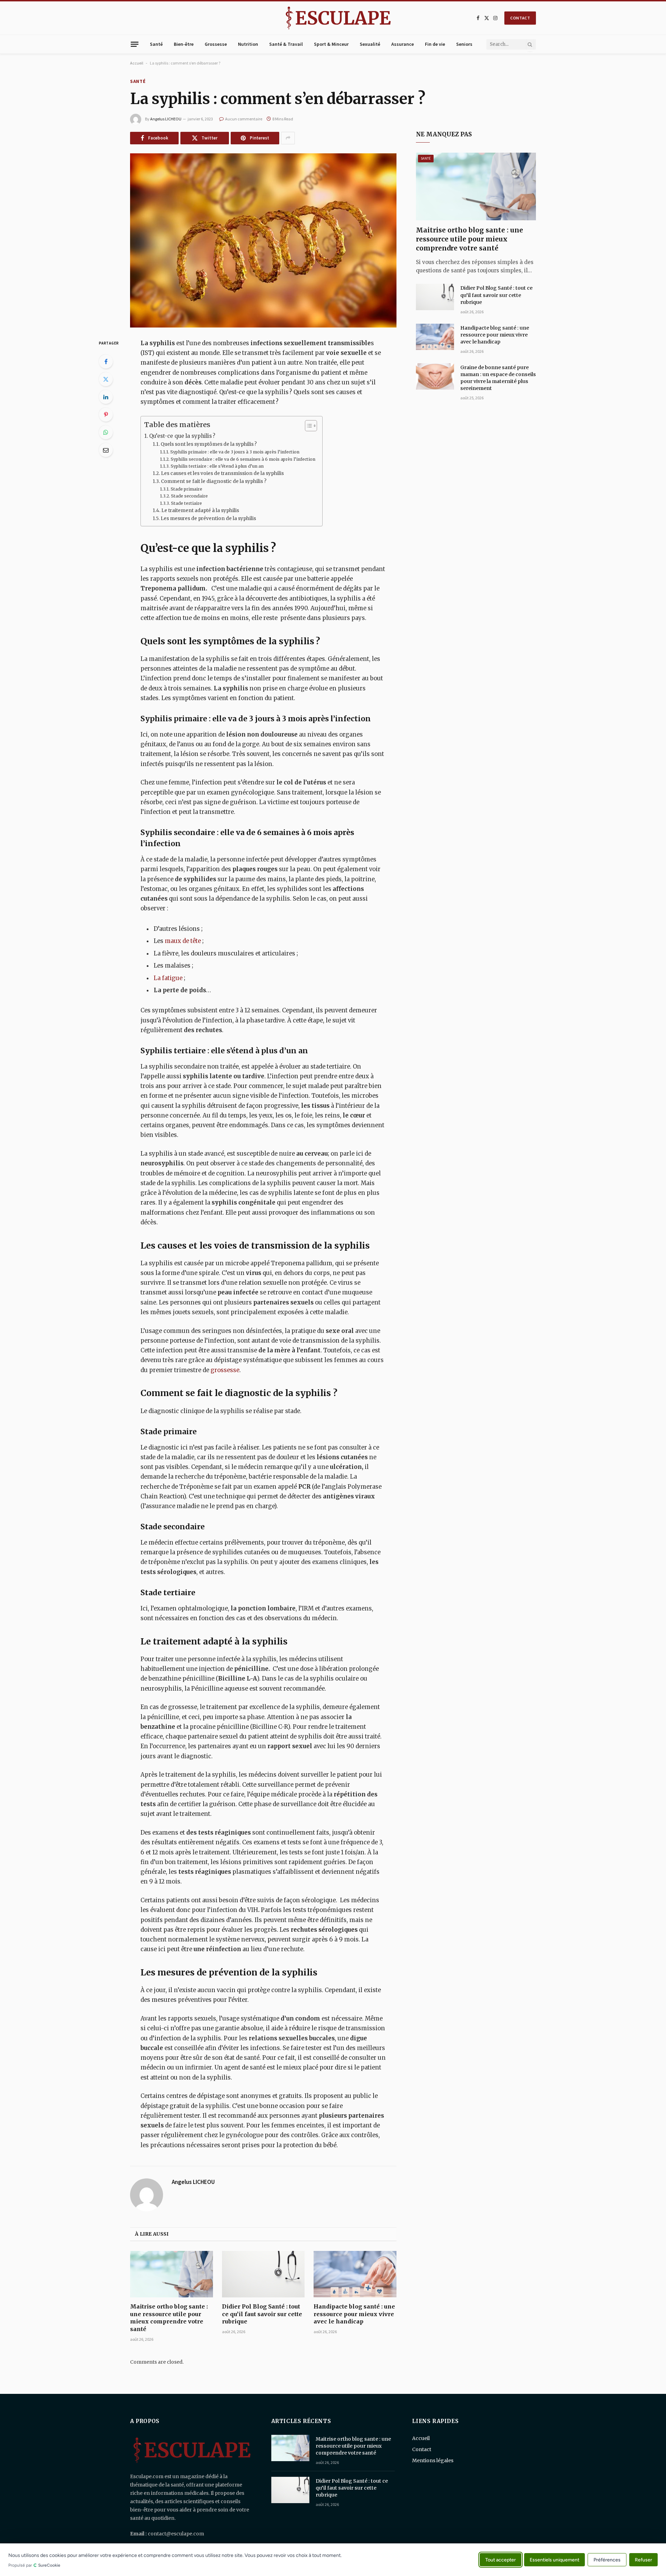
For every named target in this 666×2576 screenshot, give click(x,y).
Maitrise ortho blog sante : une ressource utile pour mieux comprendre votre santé (169, 2318)
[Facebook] (106, 362)
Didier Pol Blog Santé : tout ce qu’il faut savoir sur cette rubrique (262, 2314)
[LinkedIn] (106, 397)
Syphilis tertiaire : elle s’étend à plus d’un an (218, 466)
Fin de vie (435, 44)
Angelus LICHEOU (166, 119)
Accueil (137, 63)
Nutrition (248, 44)
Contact (422, 2449)
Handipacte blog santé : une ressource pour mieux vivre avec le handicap (354, 2314)
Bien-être (184, 44)
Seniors (464, 44)
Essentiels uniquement (554, 2560)
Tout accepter (501, 2560)
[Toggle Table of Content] (308, 426)
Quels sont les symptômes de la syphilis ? (211, 444)
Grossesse (216, 44)
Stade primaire (186, 489)
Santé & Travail (286, 44)
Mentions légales (433, 2460)
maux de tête (183, 941)
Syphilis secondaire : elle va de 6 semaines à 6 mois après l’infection (243, 459)
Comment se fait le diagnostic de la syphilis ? (214, 481)
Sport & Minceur (331, 44)
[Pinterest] (106, 415)
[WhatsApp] (106, 432)
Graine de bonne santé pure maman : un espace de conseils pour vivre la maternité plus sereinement (498, 378)
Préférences (607, 2560)
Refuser (643, 2560)
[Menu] (135, 44)
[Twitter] (106, 379)
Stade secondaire (189, 496)
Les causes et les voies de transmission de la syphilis (222, 473)
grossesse (225, 1370)
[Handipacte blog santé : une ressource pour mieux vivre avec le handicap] (355, 2274)
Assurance (403, 44)
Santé (156, 44)
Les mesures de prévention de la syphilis (208, 518)
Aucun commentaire (244, 119)
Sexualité (370, 44)
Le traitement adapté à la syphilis (200, 511)
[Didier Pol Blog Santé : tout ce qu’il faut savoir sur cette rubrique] (263, 2274)
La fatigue (169, 978)
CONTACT (520, 18)
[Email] (106, 450)
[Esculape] (338, 18)
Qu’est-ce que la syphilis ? (182, 436)
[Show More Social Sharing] (288, 138)
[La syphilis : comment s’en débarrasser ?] (263, 240)
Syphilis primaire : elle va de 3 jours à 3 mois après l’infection (235, 452)
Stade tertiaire (186, 503)
